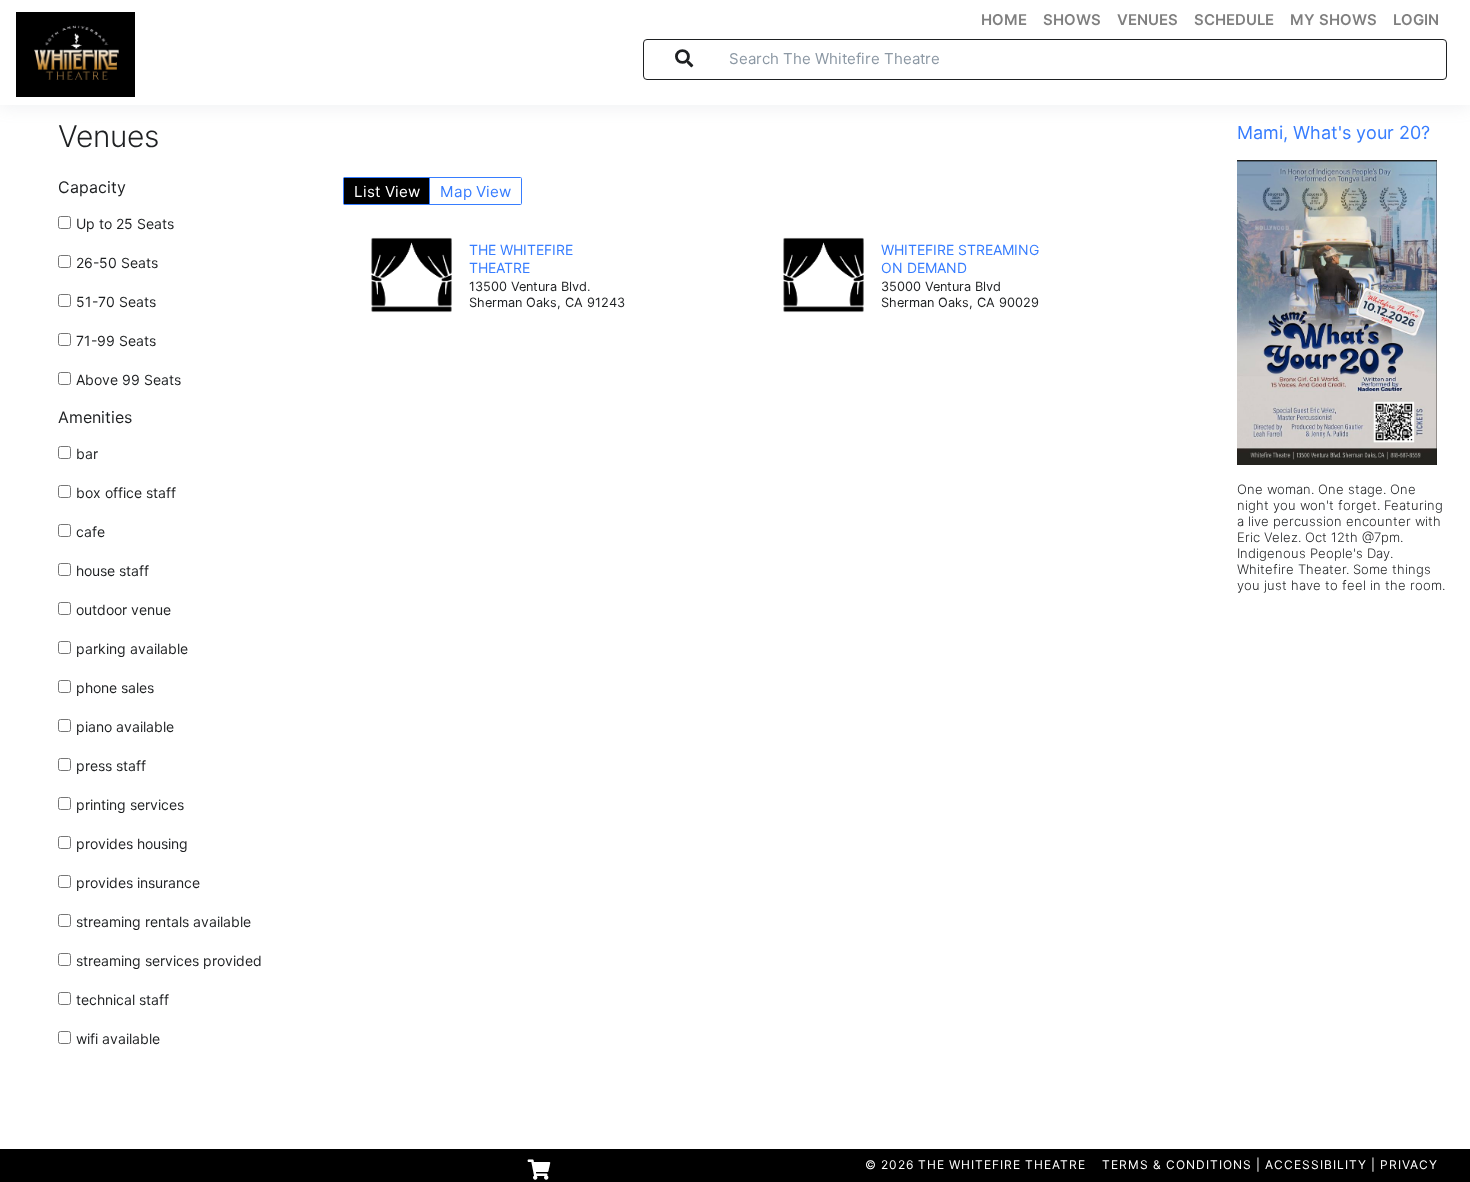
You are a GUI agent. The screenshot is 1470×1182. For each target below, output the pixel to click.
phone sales (115, 687)
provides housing (132, 843)
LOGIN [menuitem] (1416, 20)
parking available (132, 648)
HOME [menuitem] (1004, 20)
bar (87, 453)
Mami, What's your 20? (1333, 132)
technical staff (122, 999)
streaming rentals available (163, 921)
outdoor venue (123, 609)
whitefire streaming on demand (960, 258)
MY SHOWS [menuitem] (1333, 20)
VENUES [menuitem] (1147, 20)
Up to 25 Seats (125, 223)
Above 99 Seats (128, 379)
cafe (90, 531)
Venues (108, 136)
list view (387, 191)
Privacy (1409, 1164)
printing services (130, 804)
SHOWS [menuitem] (1072, 20)
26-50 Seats (117, 262)
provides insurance (138, 882)
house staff (112, 570)
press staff (111, 765)
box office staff (126, 492)
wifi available (118, 1038)
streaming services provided (169, 960)
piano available (125, 726)
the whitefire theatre (521, 258)
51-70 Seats (116, 301)
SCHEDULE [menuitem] (1234, 20)
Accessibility (1316, 1164)
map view (475, 191)
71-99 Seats (116, 340)
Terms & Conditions (1177, 1164)
